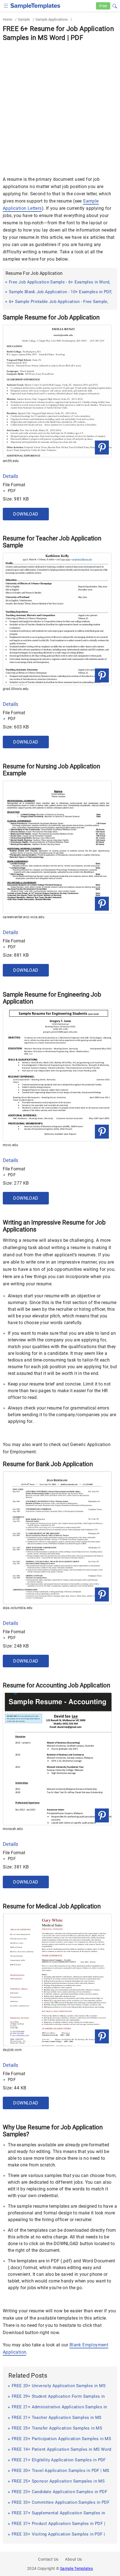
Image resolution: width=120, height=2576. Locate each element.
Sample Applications (52, 19)
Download (26, 514)
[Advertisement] (60, 105)
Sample (24, 19)
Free (103, 6)
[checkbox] (6, 5)
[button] (115, 5)
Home (8, 19)
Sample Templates (76, 2568)
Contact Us (48, 2559)
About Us (73, 2559)
